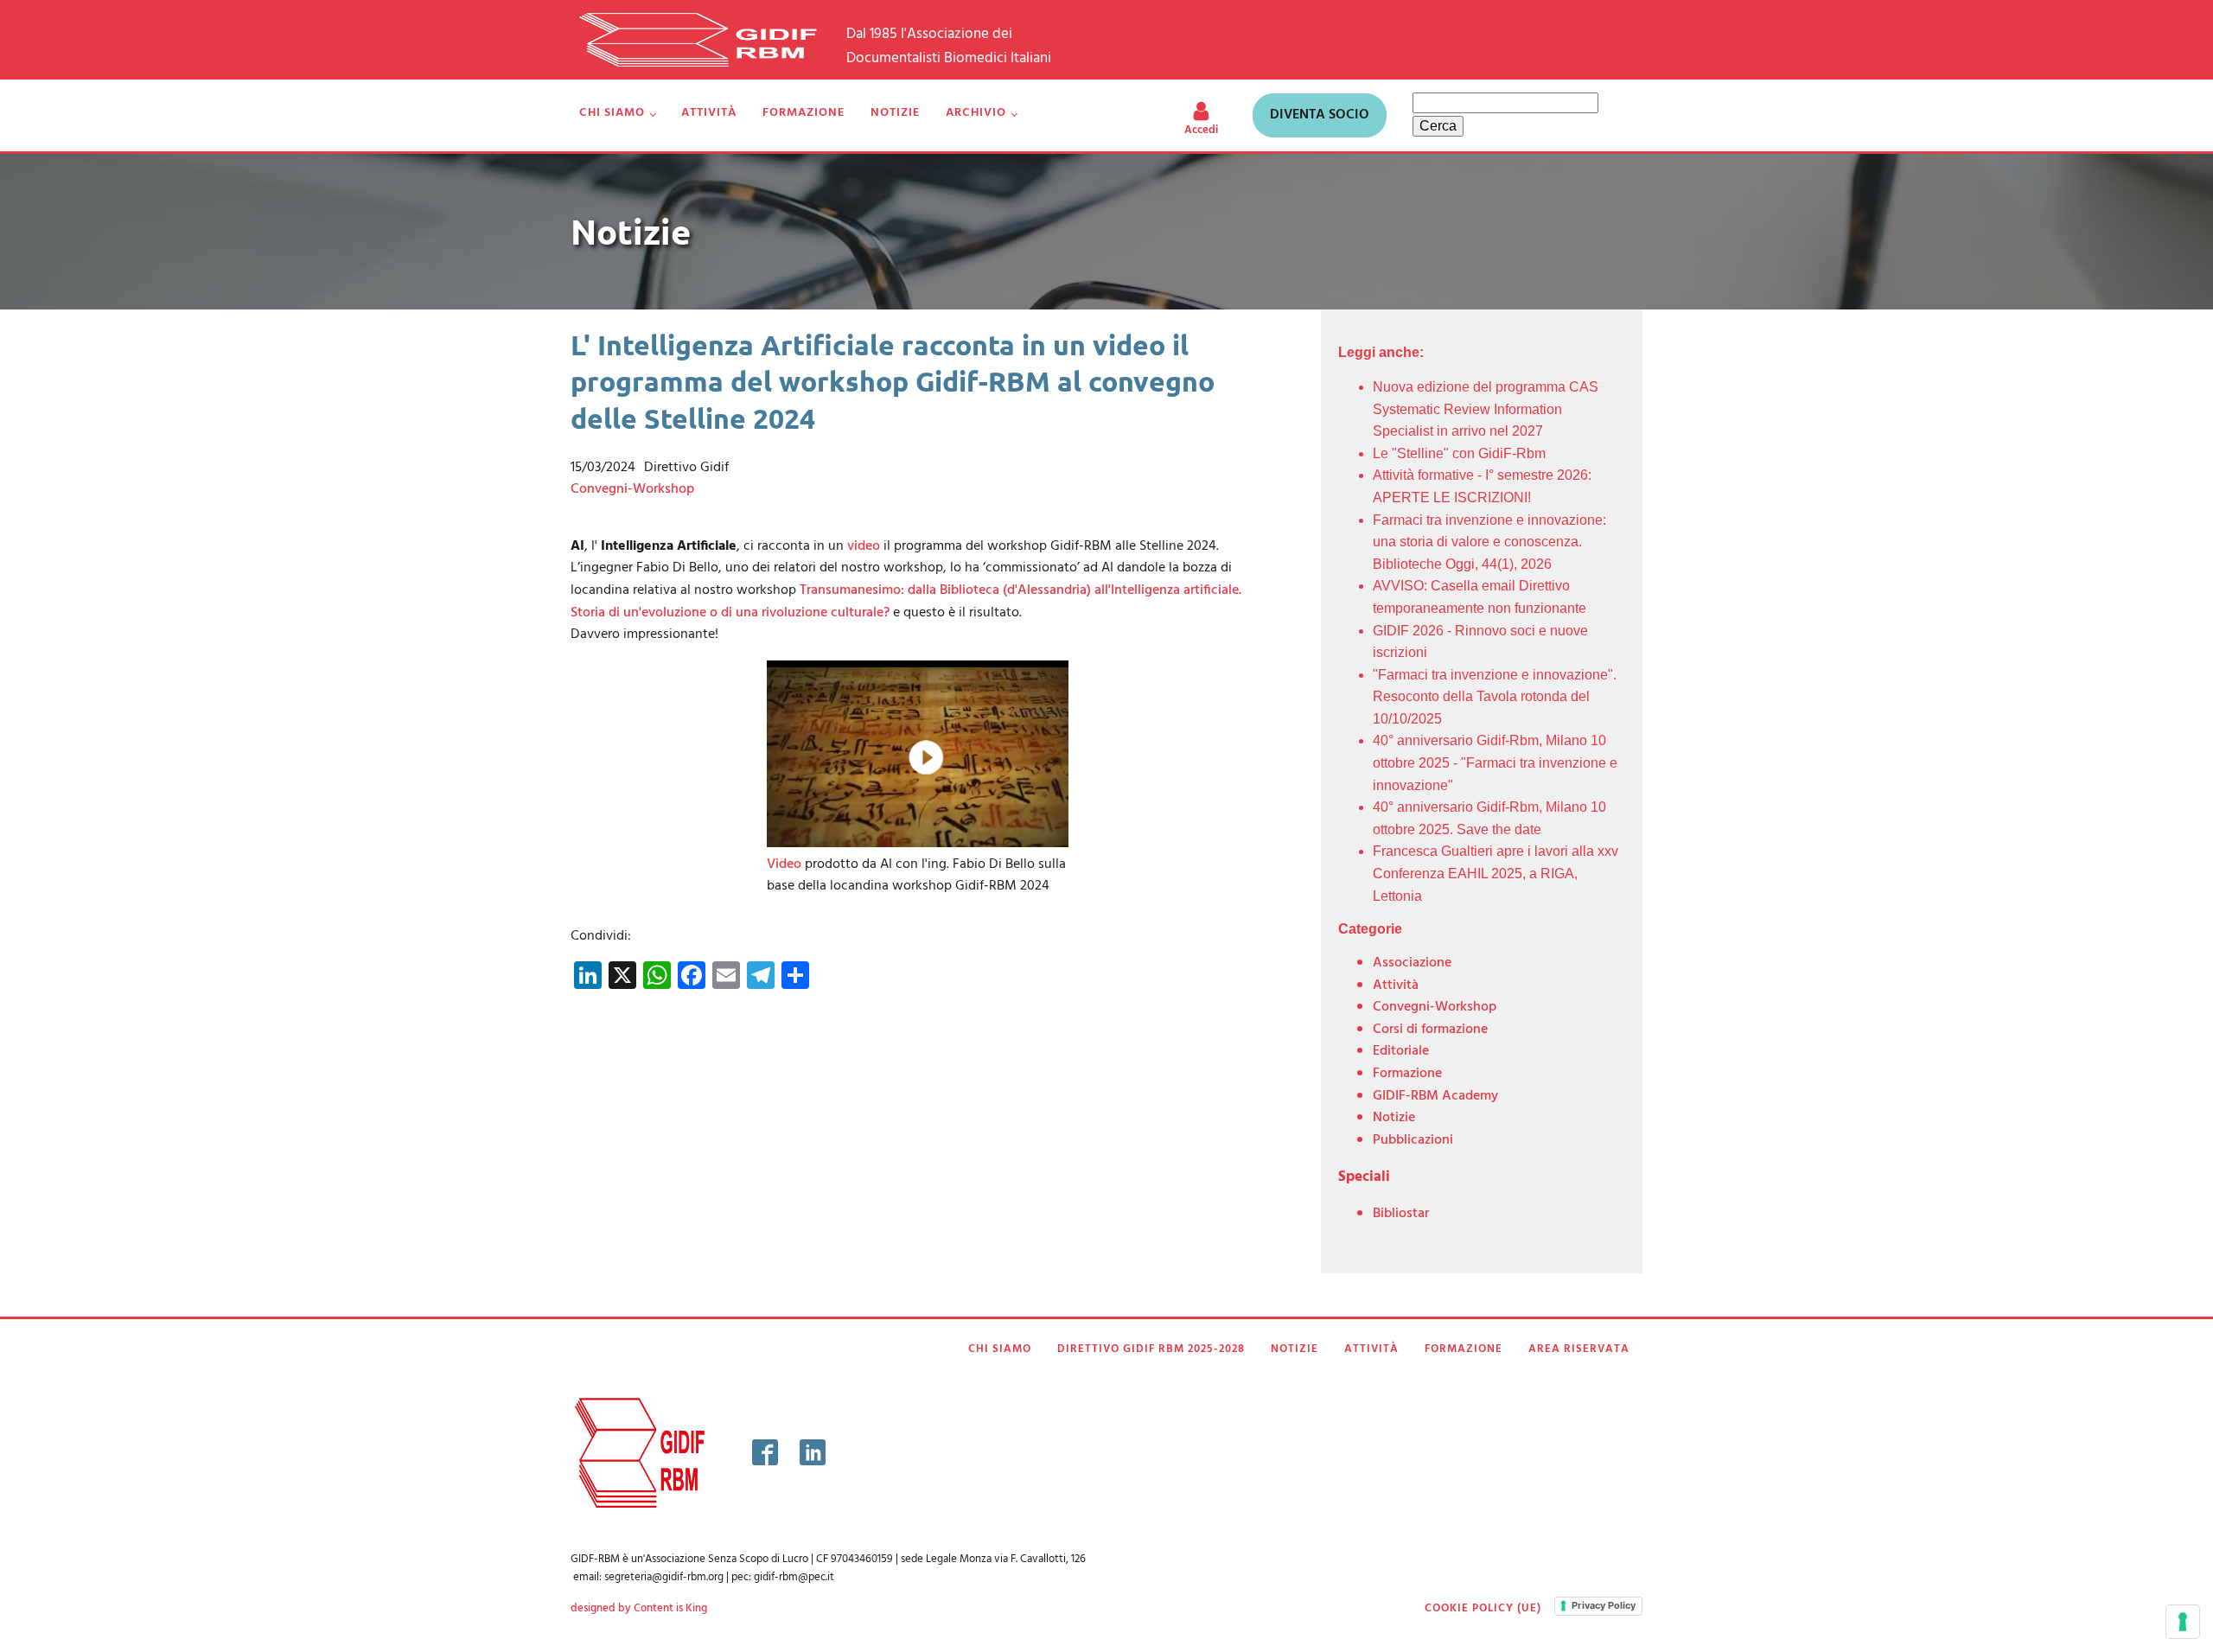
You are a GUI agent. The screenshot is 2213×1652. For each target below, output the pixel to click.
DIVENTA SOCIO (1320, 115)
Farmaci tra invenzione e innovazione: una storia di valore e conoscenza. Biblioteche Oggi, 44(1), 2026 (1489, 542)
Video (784, 864)
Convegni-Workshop (632, 489)
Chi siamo (612, 113)
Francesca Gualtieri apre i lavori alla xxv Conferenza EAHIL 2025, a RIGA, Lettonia (1496, 873)
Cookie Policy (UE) (1483, 1609)
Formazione (804, 113)
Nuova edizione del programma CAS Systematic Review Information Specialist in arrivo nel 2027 (1486, 409)
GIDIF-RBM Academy (1435, 1096)
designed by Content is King (639, 1609)
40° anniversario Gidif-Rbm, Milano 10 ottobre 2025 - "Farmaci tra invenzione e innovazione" (1495, 762)
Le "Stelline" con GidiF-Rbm (1459, 453)
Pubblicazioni (1413, 1140)
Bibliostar (1401, 1214)
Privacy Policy (1604, 1605)
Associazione (1412, 963)
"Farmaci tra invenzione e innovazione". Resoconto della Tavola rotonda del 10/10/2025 (1495, 697)
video (864, 546)
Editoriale (1401, 1051)
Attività (709, 113)
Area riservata (1579, 1349)
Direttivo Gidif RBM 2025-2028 (1151, 1349)
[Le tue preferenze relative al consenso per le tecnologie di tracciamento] (2183, 1622)
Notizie (895, 113)
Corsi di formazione (1430, 1030)
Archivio (976, 113)
